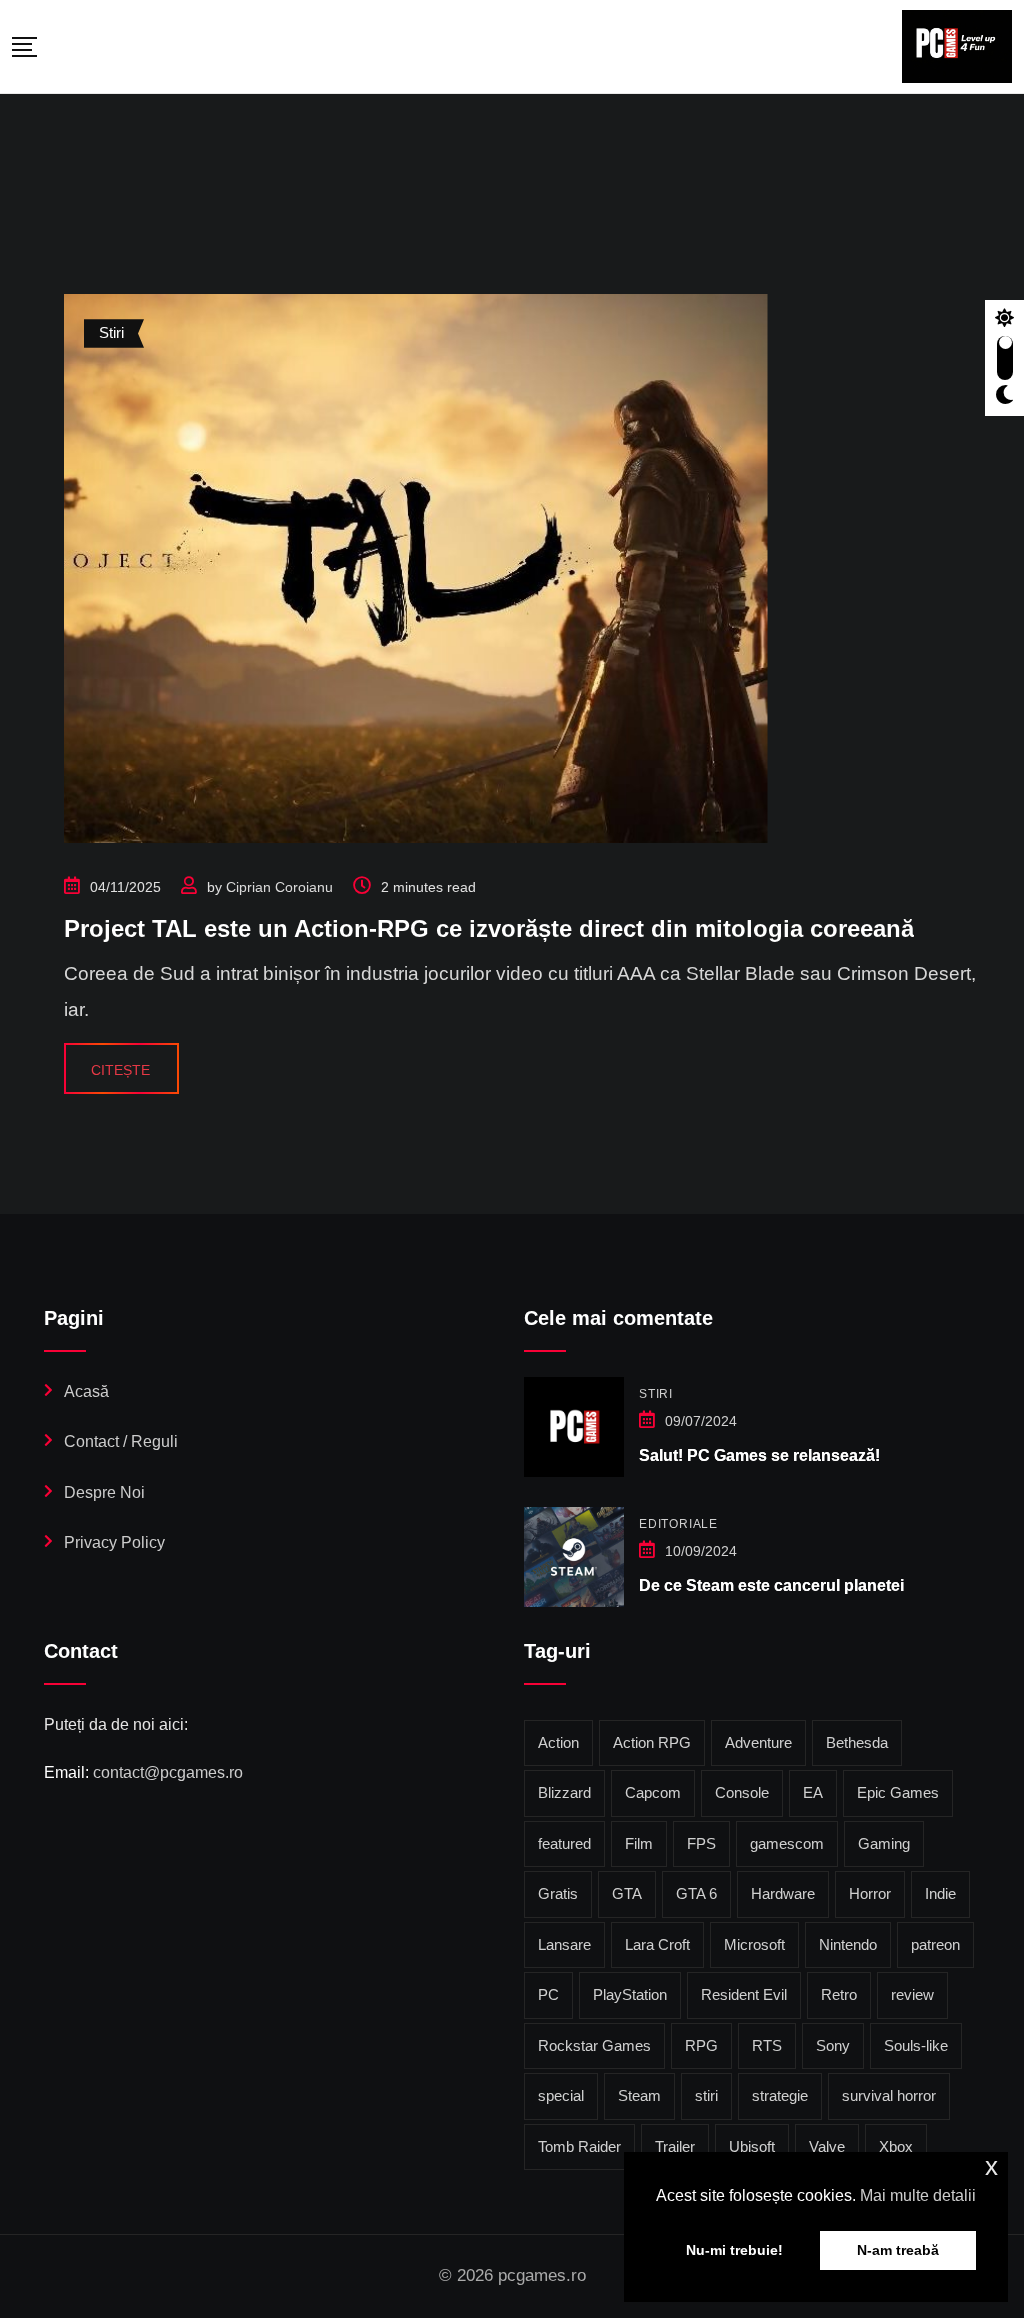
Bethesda (857, 1742)
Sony (833, 2045)
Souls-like (916, 2045)
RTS (767, 2045)
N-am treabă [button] (898, 2250)
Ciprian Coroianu (279, 887)
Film (639, 1843)
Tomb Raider (579, 2146)
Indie (940, 1893)
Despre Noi (104, 1492)
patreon (935, 1944)
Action (558, 1742)
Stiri (656, 1394)
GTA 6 (696, 1893)
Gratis (558, 1893)
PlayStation (630, 1994)
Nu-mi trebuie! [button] (734, 2250)
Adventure (758, 1742)
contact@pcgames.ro (168, 1772)
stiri (706, 2095)
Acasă (86, 1391)
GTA (627, 1893)
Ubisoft (752, 2146)
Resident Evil (744, 1994)
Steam (639, 2095)
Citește (120, 1070)
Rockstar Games (594, 2045)
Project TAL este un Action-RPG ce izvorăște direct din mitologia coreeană (489, 928)
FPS (701, 1843)
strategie (780, 2095)
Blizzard (564, 1792)
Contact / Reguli (121, 1441)
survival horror (889, 2095)
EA (813, 1792)
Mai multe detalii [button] (918, 2195)
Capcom (653, 1792)
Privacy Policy (114, 1542)
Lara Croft (657, 1944)
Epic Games (898, 1792)
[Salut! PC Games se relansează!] (574, 1427)
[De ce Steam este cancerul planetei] (574, 1557)
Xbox (896, 2146)
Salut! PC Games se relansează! (759, 1455)
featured (564, 1843)
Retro (839, 1994)
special (561, 2095)
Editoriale (678, 1524)
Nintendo (848, 1944)
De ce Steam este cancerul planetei (771, 1585)
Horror (870, 1893)
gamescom (787, 1843)
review (912, 1994)
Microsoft (754, 1944)
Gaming (884, 1843)
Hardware (783, 1893)
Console (742, 1792)
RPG (701, 2045)
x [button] (991, 2166)
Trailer (675, 2146)
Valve (827, 2146)
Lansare (564, 1944)
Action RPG (652, 1742)
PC (548, 1994)
